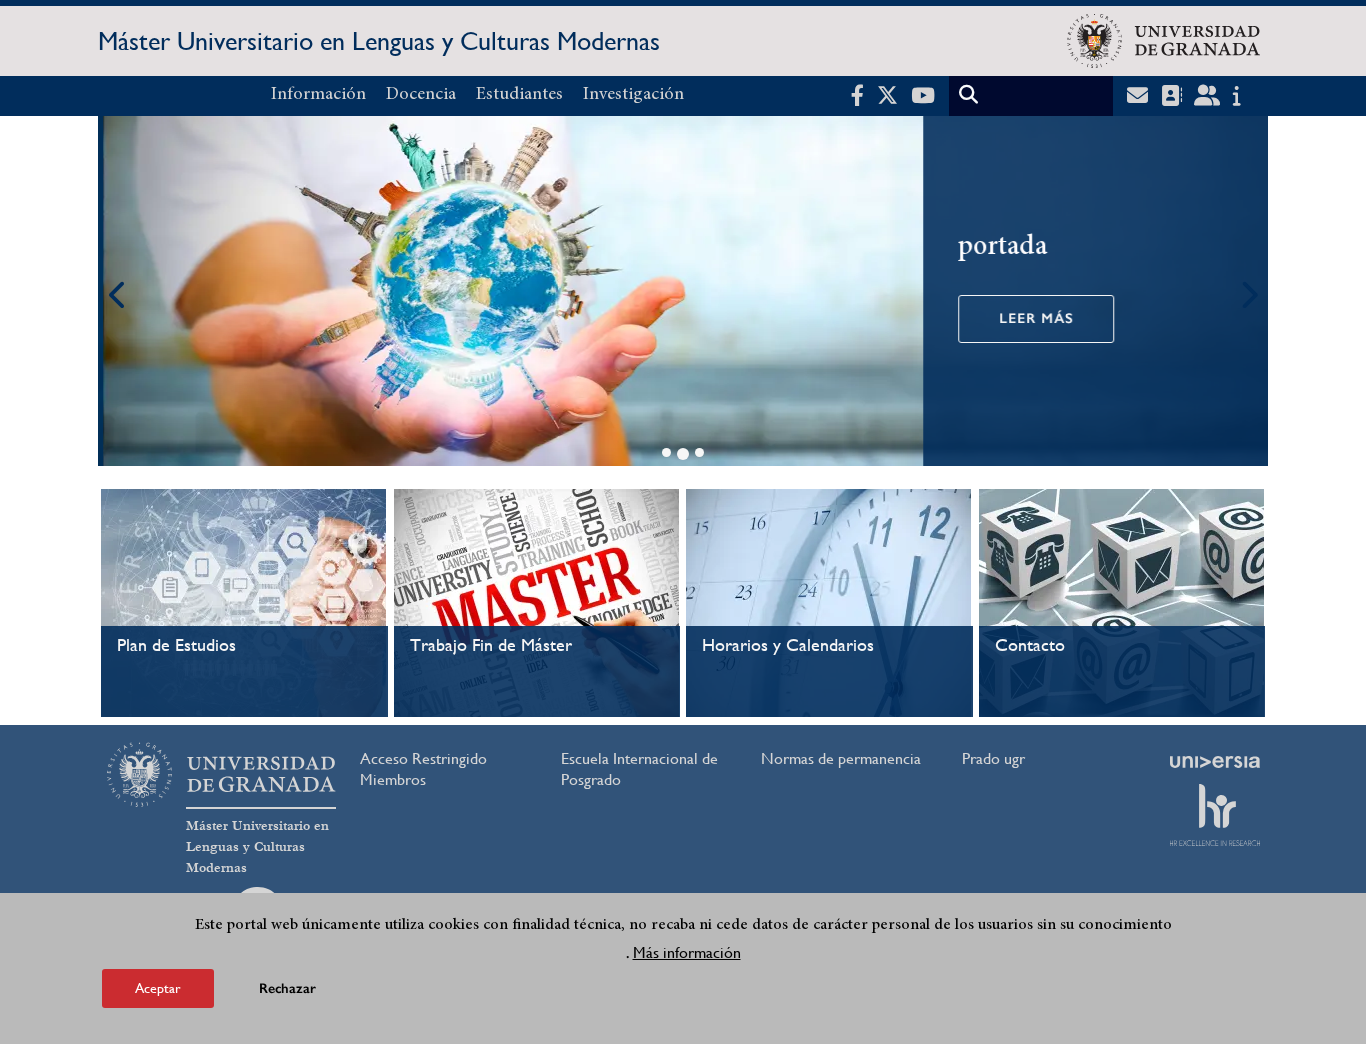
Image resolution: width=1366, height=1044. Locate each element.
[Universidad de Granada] (1163, 41)
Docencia (421, 95)
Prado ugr (993, 758)
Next (1248, 294)
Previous (118, 294)
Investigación (633, 95)
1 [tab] (666, 452)
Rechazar (287, 988)
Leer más (1031, 318)
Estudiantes (519, 95)
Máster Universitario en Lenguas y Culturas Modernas (379, 41)
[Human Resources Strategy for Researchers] (1215, 815)
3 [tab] (699, 452)
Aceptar (158, 988)
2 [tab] (683, 454)
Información (318, 95)
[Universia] (1215, 762)
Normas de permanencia (841, 758)
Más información (687, 952)
